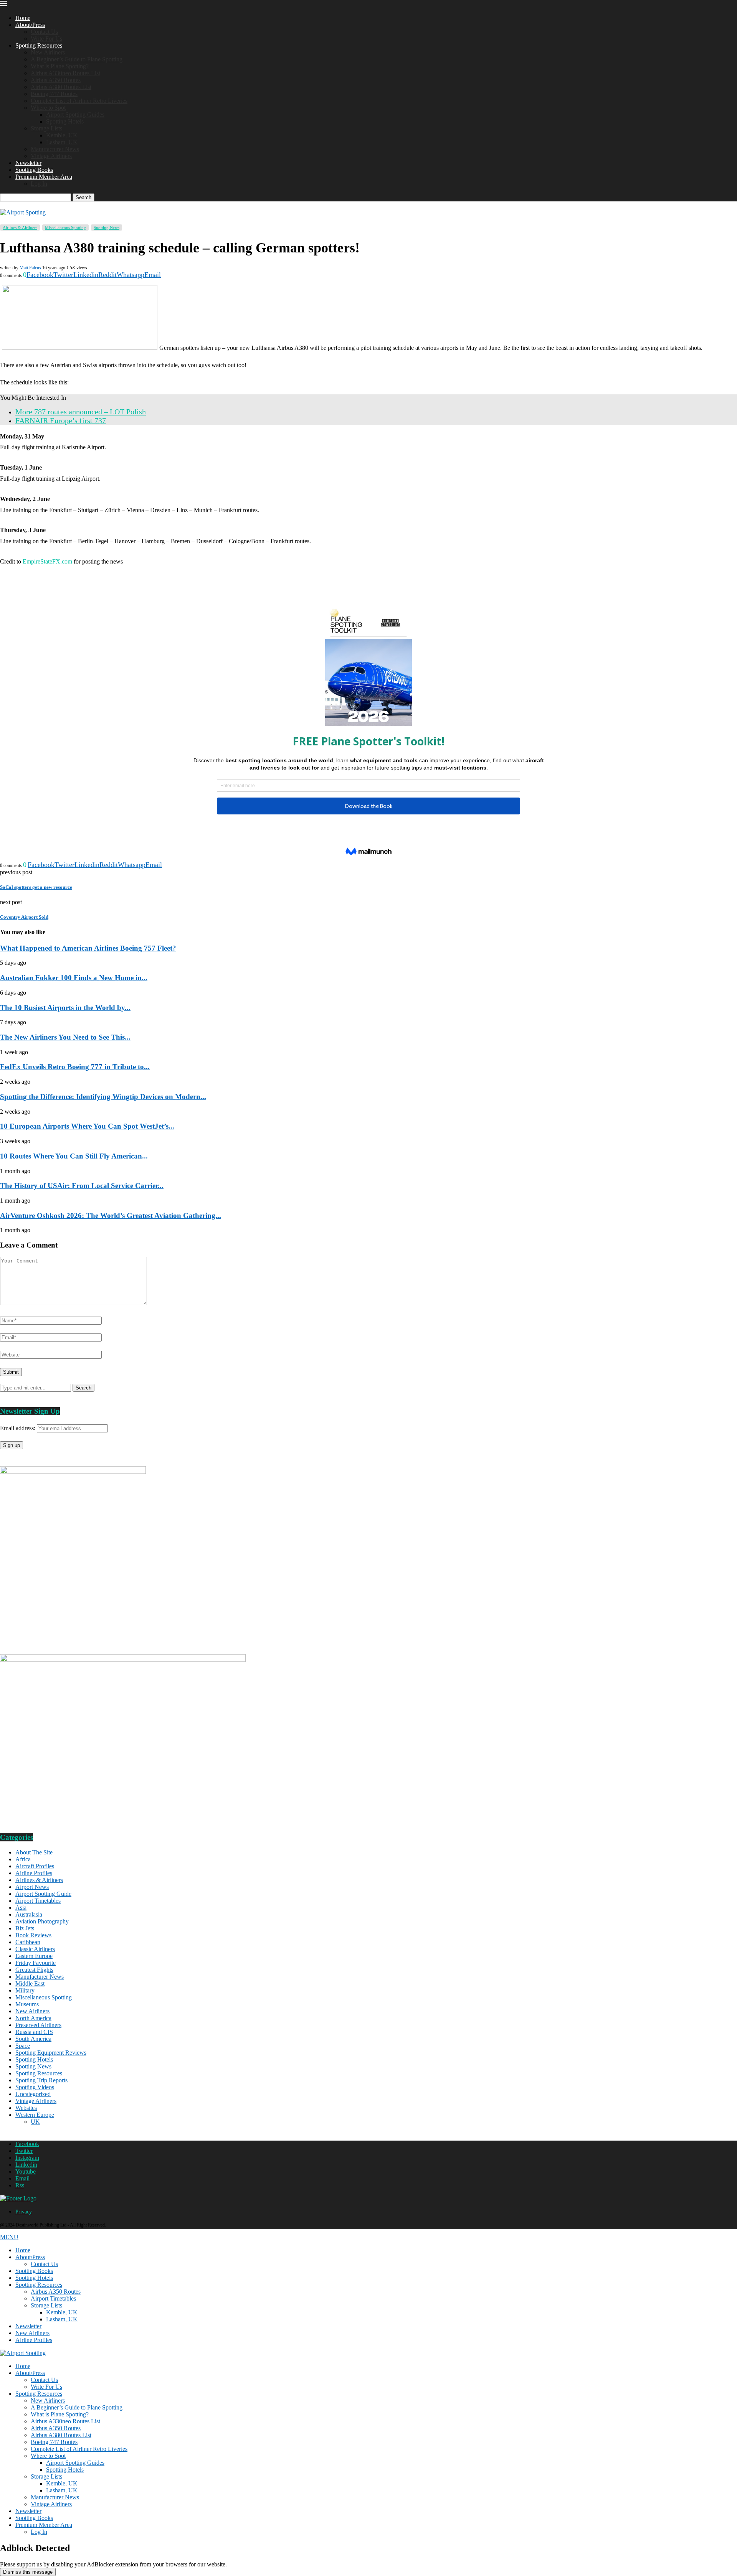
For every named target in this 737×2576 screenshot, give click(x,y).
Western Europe (35, 2115)
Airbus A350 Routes (56, 80)
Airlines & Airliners (39, 1880)
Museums (27, 2004)
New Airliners (48, 52)
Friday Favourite (36, 1963)
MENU (9, 2237)
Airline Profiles (34, 1873)
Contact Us (44, 32)
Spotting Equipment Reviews (51, 2053)
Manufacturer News (55, 149)
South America (33, 2039)
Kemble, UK (62, 135)
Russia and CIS (34, 2032)
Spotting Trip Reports (41, 2080)
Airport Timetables (38, 1901)
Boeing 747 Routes (54, 94)
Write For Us (46, 39)
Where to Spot (48, 108)
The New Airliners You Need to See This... (65, 1037)
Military (25, 1990)
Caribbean (28, 1942)
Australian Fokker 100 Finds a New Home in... (74, 978)
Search (83, 197)
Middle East (30, 1984)
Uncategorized (33, 2094)
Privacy (24, 2212)
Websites (26, 2108)
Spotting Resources (39, 45)
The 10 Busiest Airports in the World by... (65, 1008)
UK (35, 2122)
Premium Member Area (44, 177)
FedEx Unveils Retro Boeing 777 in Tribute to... (75, 1067)
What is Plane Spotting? (60, 66)
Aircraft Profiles (35, 1866)
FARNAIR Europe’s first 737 (61, 420)
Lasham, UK (62, 142)
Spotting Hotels (65, 121)
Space (23, 2046)
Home (23, 18)
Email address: (18, 1428)
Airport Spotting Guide (43, 1894)
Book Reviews (33, 1935)
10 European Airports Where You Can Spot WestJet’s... (87, 1126)
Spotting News (33, 2066)
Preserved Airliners (38, 2025)
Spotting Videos (35, 2087)
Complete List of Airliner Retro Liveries (79, 101)
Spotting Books (34, 170)
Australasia (29, 1914)
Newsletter (28, 163)
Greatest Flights (34, 1970)
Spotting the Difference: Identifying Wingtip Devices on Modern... (103, 1097)
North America (33, 2018)
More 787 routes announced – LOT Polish (81, 412)
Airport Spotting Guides (75, 115)
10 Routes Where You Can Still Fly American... (74, 1156)
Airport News (32, 1887)
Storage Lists (46, 128)
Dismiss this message (28, 2572)
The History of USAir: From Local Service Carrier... (82, 1186)
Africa (23, 1859)
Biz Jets (25, 1928)
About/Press (30, 25)
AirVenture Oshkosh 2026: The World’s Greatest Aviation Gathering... (111, 1215)
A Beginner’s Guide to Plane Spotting (77, 59)
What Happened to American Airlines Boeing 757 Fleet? (88, 948)
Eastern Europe (34, 1956)
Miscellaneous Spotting (44, 1997)
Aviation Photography (42, 1921)
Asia (21, 1908)
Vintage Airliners (51, 156)
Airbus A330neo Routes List (65, 73)
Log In (39, 184)
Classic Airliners (35, 1949)
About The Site (34, 1852)
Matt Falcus (30, 268)
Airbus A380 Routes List (61, 87)
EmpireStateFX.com (47, 561)
